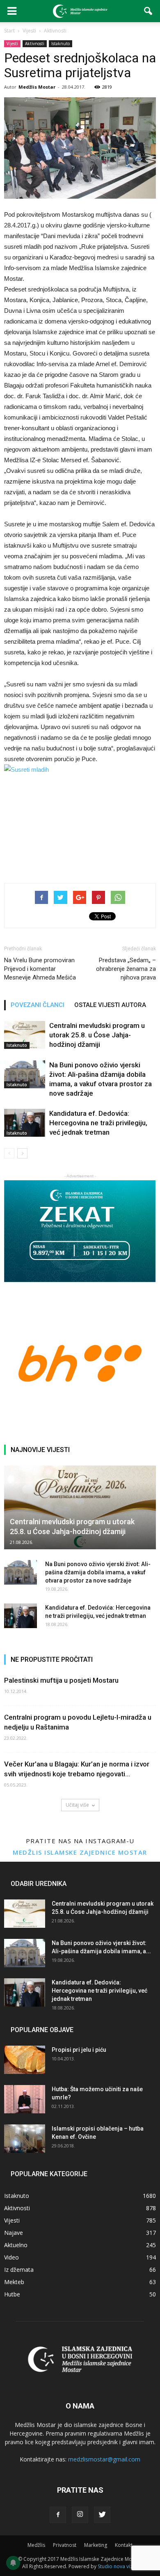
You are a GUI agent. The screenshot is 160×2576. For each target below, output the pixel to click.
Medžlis (36, 2545)
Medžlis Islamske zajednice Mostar (80, 1852)
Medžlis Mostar (37, 87)
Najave (14, 2233)
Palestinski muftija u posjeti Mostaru (61, 1680)
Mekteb (14, 2282)
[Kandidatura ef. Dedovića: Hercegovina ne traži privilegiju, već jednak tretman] (25, 1123)
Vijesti (12, 44)
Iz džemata (19, 2270)
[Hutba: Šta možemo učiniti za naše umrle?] (25, 2099)
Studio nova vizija (118, 2566)
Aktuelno (16, 2245)
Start (9, 31)
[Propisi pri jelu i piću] (25, 2060)
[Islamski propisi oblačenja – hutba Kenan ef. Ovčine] (25, 2139)
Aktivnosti (35, 44)
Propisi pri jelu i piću (79, 2050)
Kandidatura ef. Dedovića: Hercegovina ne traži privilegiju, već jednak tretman (98, 1123)
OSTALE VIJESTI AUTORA (110, 1005)
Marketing (96, 2545)
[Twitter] (102, 2515)
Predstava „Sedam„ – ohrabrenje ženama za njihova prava (126, 969)
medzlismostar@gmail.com (104, 2459)
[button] (149, 11)
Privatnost (65, 2545)
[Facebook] (58, 2515)
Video (11, 2257)
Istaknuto (61, 44)
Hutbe (12, 2294)
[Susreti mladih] (80, 815)
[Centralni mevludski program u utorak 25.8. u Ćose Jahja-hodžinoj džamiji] (25, 1035)
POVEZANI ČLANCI (38, 1005)
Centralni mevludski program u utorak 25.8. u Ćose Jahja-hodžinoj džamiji (97, 1035)
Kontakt (124, 2545)
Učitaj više (77, 1805)
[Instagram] (80, 2515)
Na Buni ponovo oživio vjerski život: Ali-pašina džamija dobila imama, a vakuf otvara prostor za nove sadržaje (98, 1572)
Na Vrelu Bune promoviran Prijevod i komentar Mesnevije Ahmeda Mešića (40, 969)
